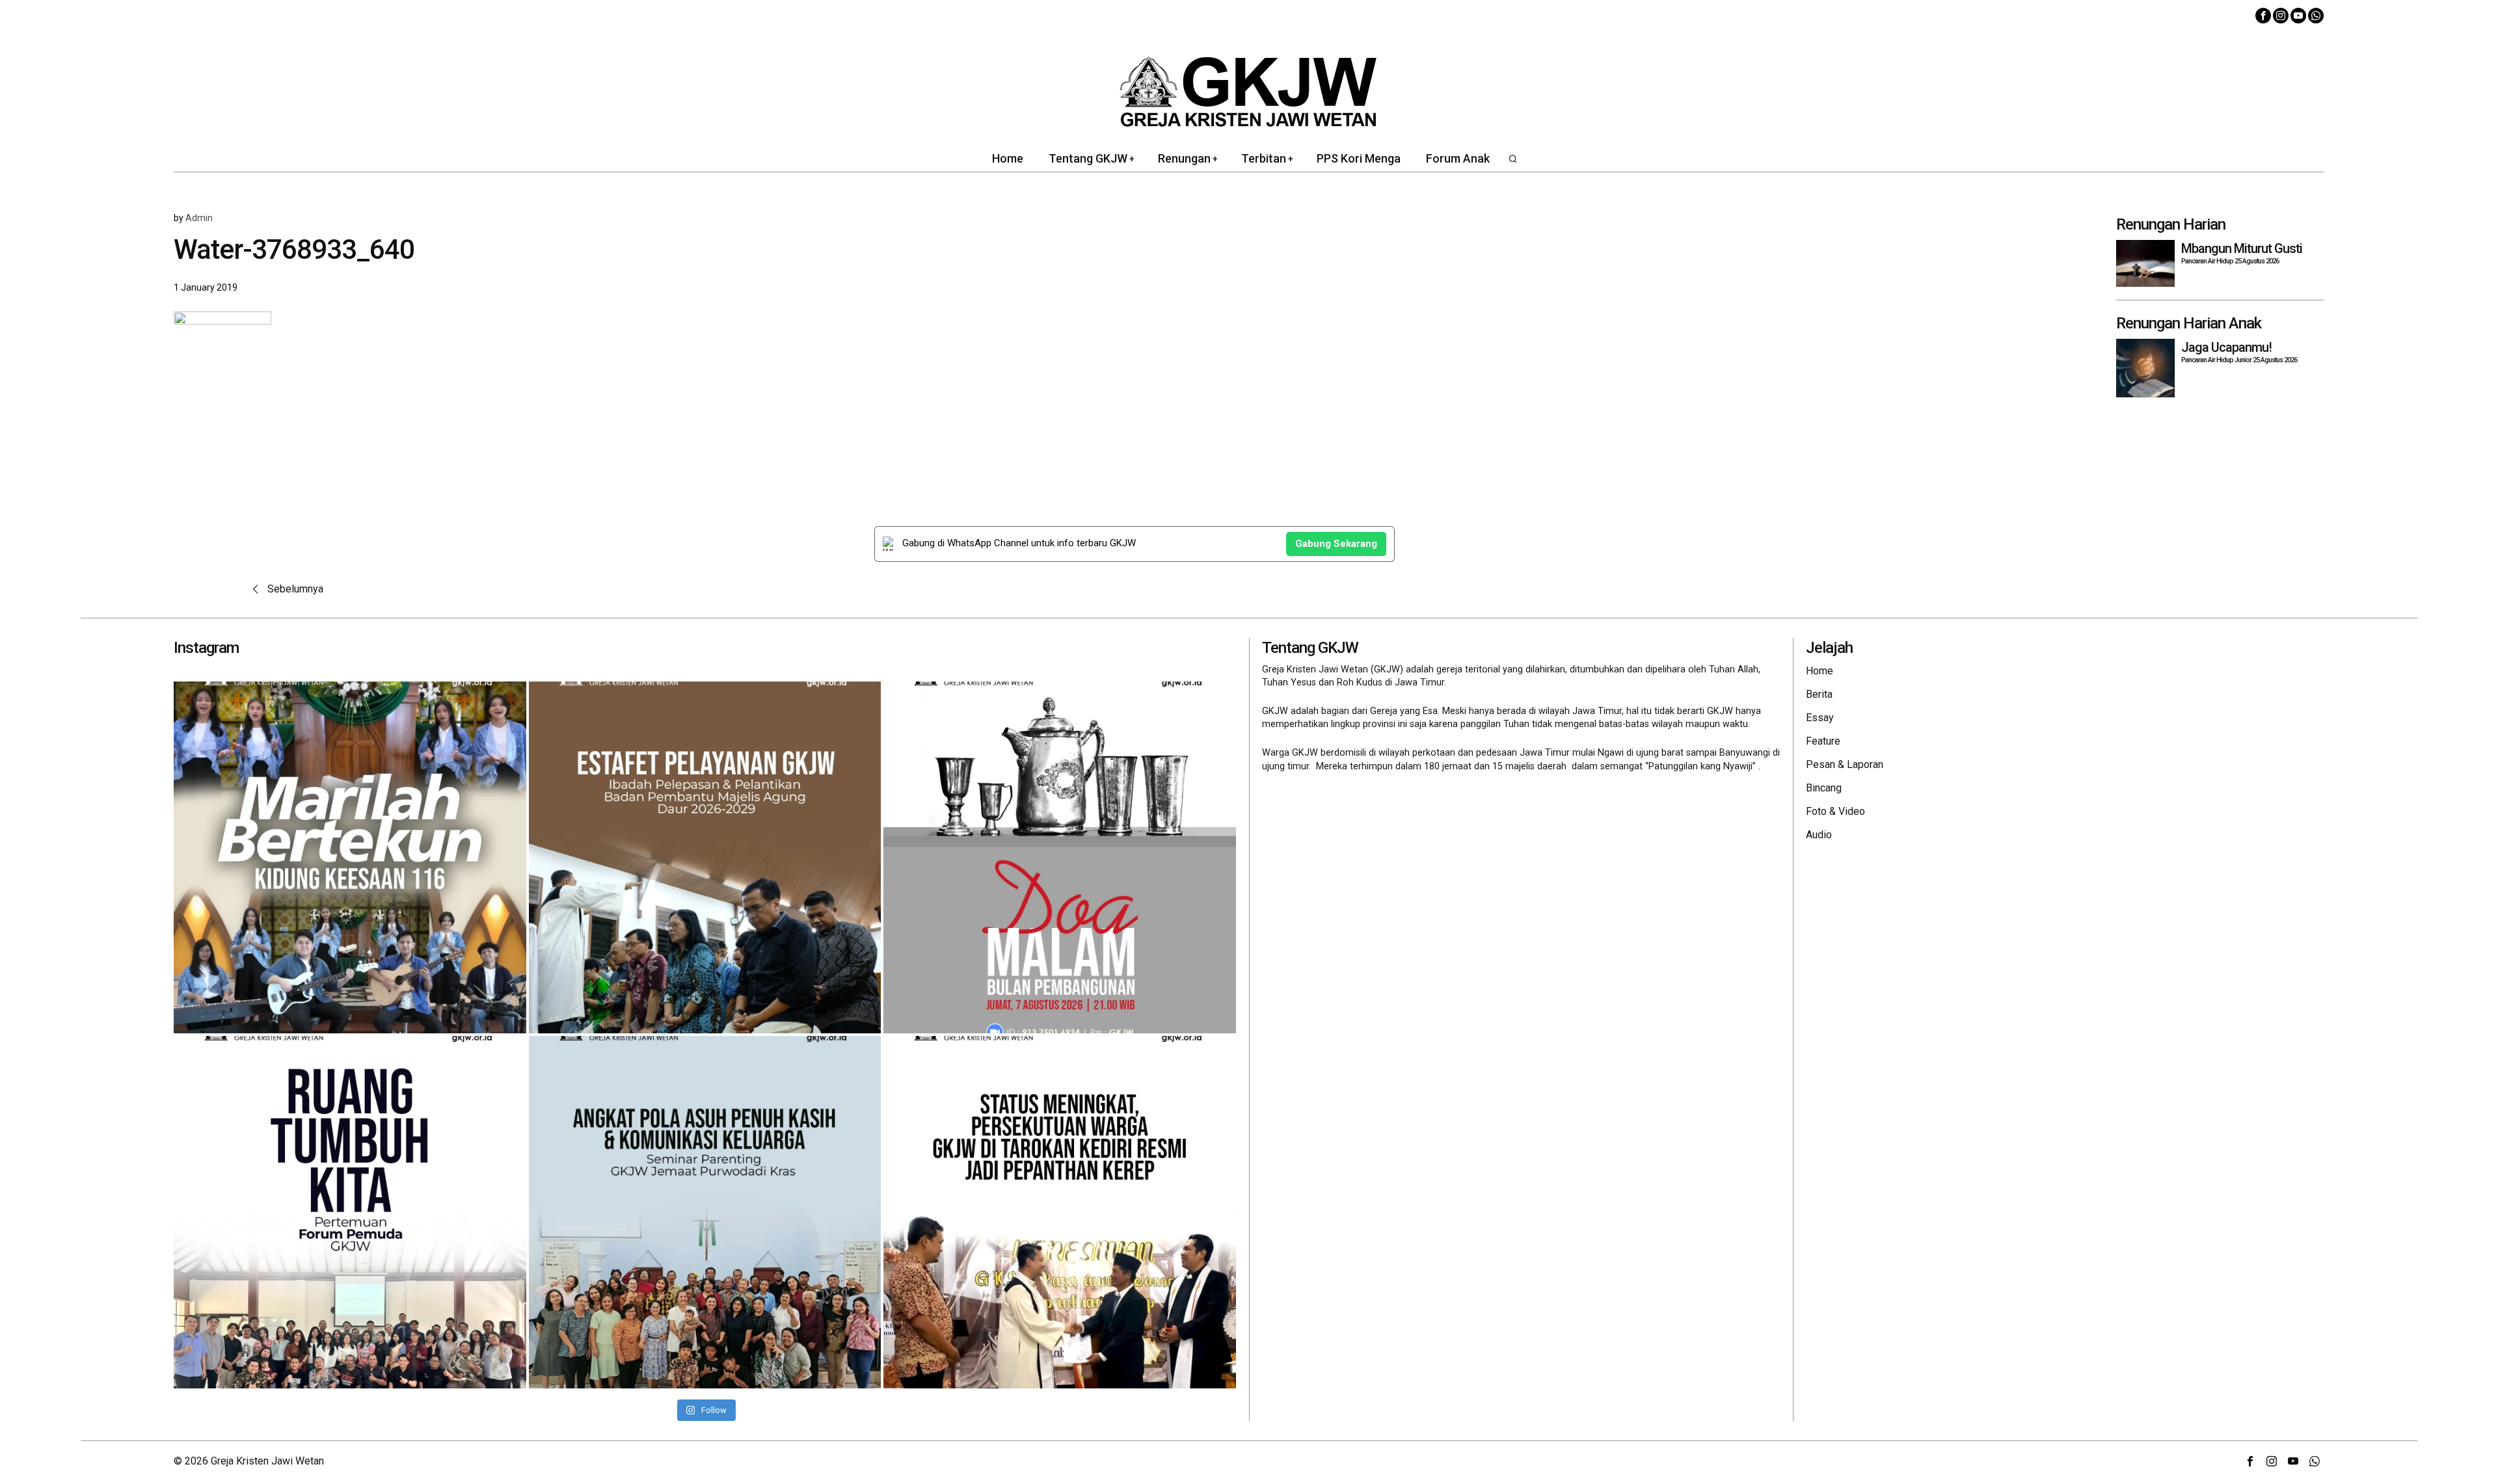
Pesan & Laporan (1845, 764)
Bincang (1824, 788)
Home (1820, 671)
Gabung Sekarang (1336, 544)
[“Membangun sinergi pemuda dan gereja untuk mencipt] (350, 1212)
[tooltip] (2263, 16)
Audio (1819, 835)
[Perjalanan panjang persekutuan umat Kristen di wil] (1060, 1212)
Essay (1820, 718)
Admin (199, 218)
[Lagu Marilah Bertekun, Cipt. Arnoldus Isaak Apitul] (350, 858)
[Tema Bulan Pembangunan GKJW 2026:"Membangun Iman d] (1060, 858)
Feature (1823, 741)
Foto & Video (1835, 811)
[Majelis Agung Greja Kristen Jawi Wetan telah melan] (705, 858)
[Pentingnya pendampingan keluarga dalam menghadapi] (705, 1212)
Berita (1819, 694)
